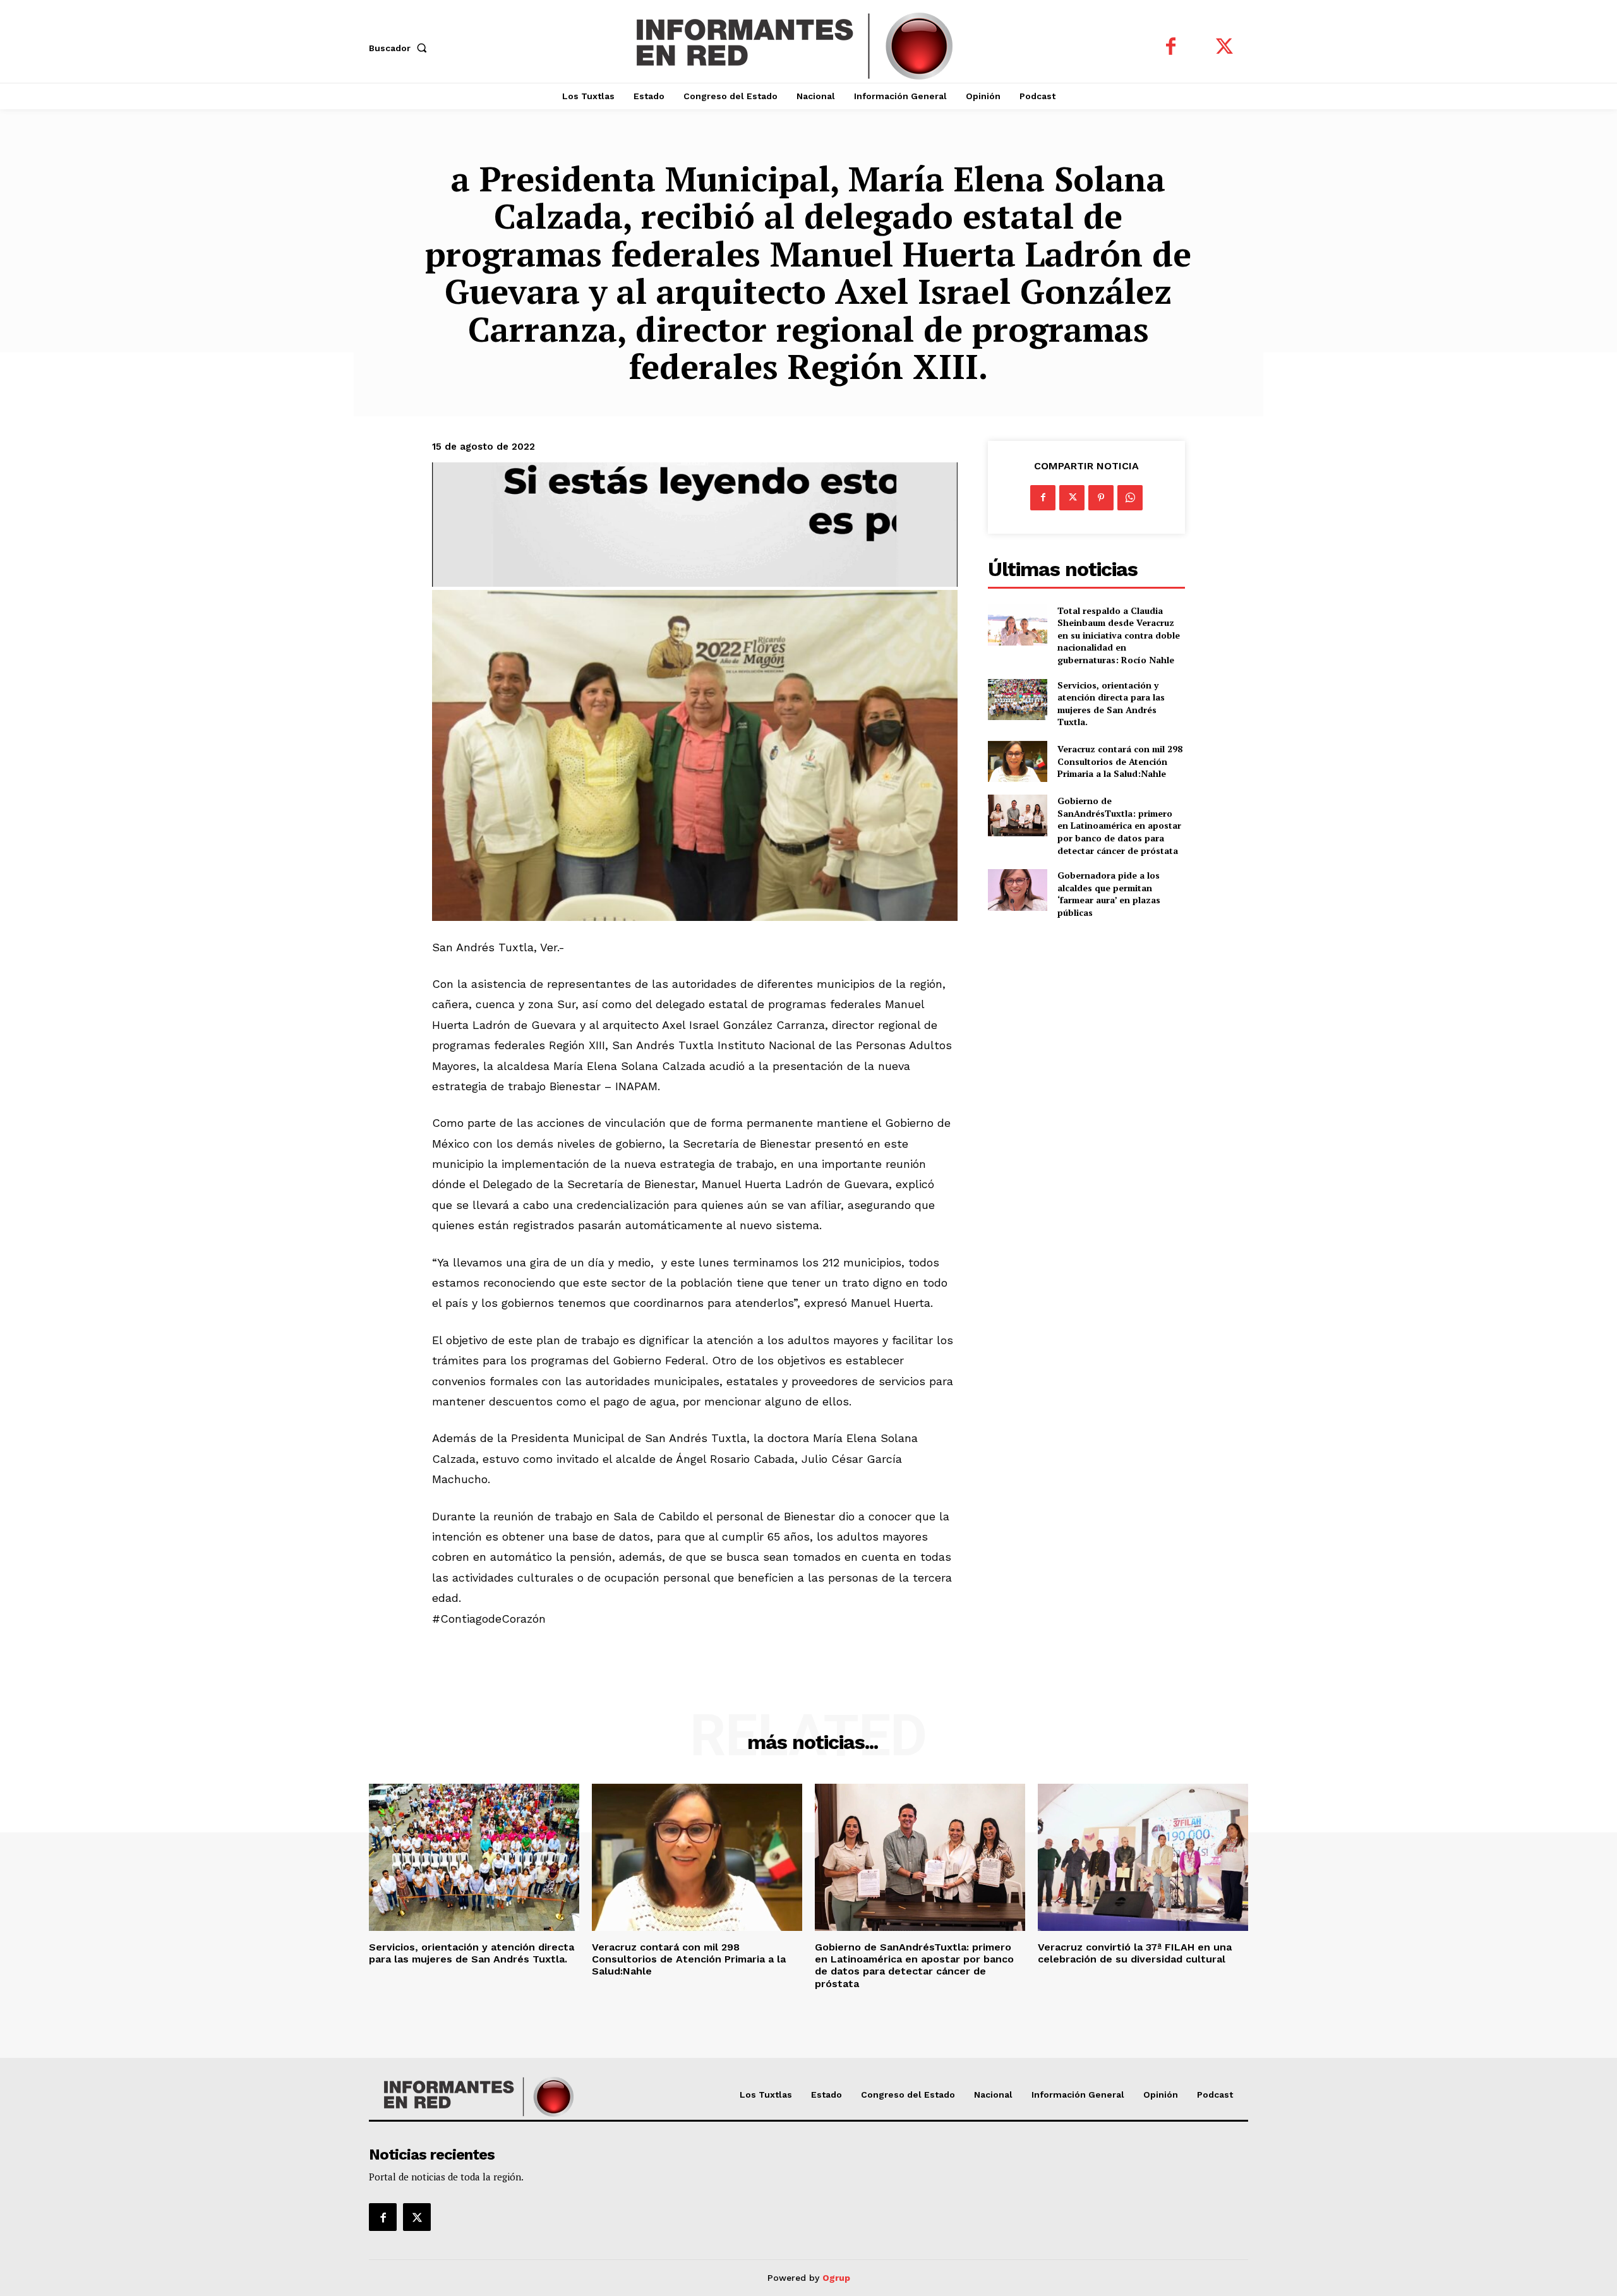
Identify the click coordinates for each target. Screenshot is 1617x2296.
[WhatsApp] (1130, 498)
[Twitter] (1224, 48)
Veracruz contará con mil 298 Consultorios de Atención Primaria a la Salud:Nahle (1120, 761)
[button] (400, 48)
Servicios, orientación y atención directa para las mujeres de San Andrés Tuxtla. (1111, 704)
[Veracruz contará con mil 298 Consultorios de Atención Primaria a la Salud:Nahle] (1017, 761)
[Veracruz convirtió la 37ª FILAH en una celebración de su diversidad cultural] (1143, 1857)
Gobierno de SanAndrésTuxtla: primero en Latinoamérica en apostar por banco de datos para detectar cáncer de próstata (1119, 825)
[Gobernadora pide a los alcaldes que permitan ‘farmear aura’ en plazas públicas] (1017, 890)
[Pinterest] (1101, 498)
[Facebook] (1171, 48)
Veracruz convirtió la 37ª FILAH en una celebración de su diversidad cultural (1135, 1953)
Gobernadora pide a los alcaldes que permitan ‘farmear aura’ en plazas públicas (1109, 894)
